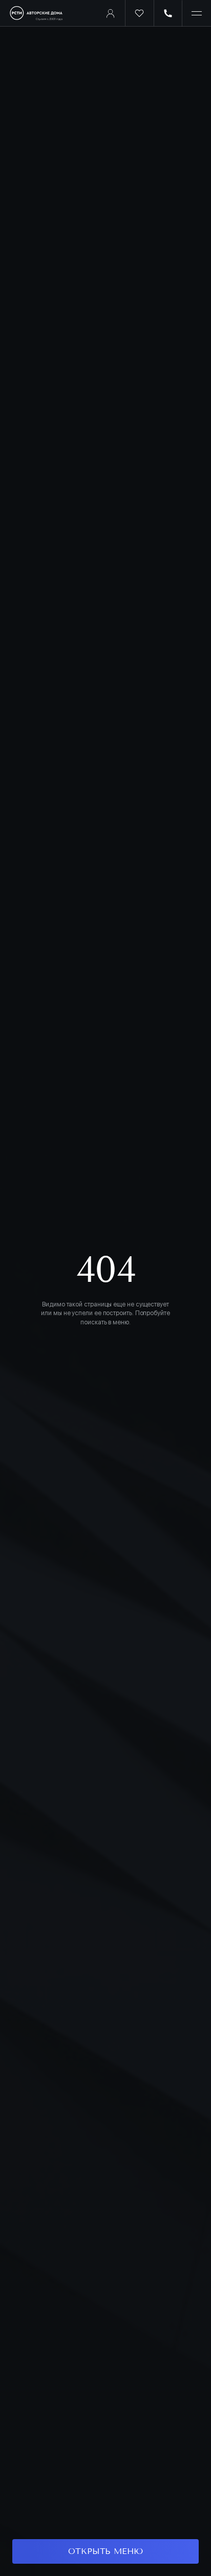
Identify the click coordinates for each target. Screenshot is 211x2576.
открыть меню (105, 2551)
